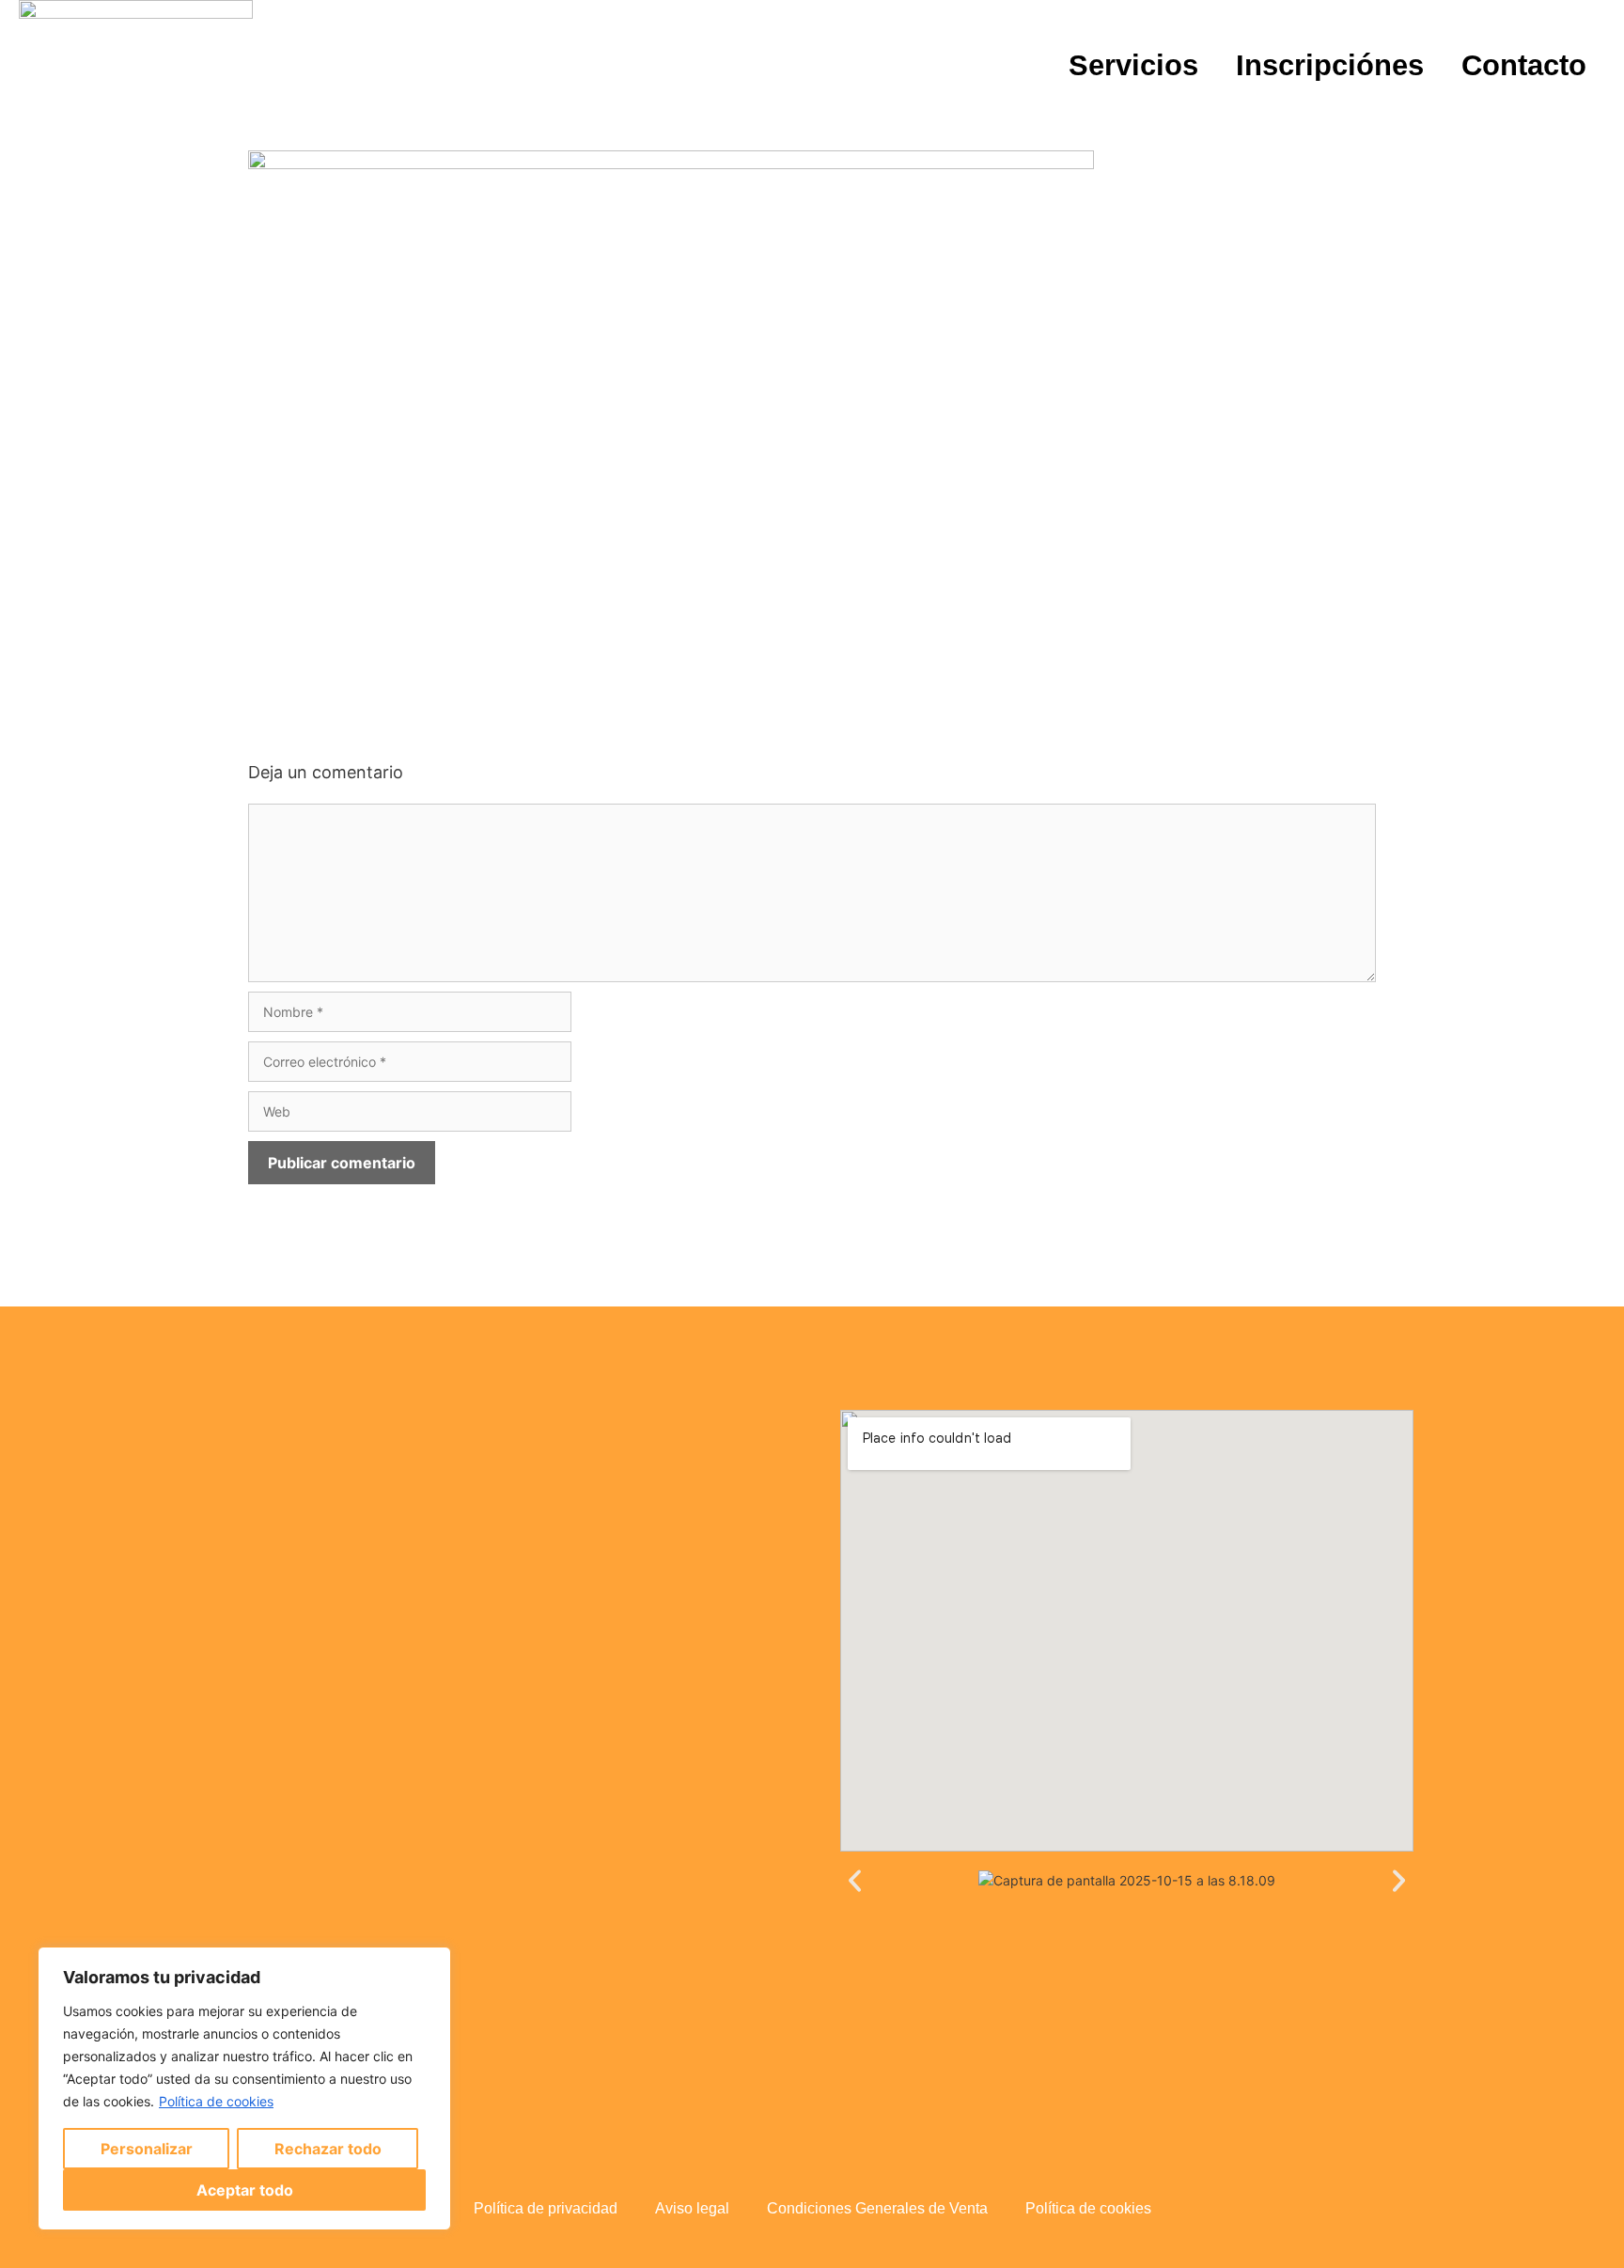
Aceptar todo (245, 2190)
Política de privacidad (546, 2208)
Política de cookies (216, 2101)
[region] (244, 2088)
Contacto (1524, 65)
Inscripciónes (1330, 65)
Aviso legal (692, 2208)
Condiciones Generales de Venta (877, 2208)
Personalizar (147, 2149)
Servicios (1133, 65)
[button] (855, 1880)
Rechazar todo (328, 2149)
